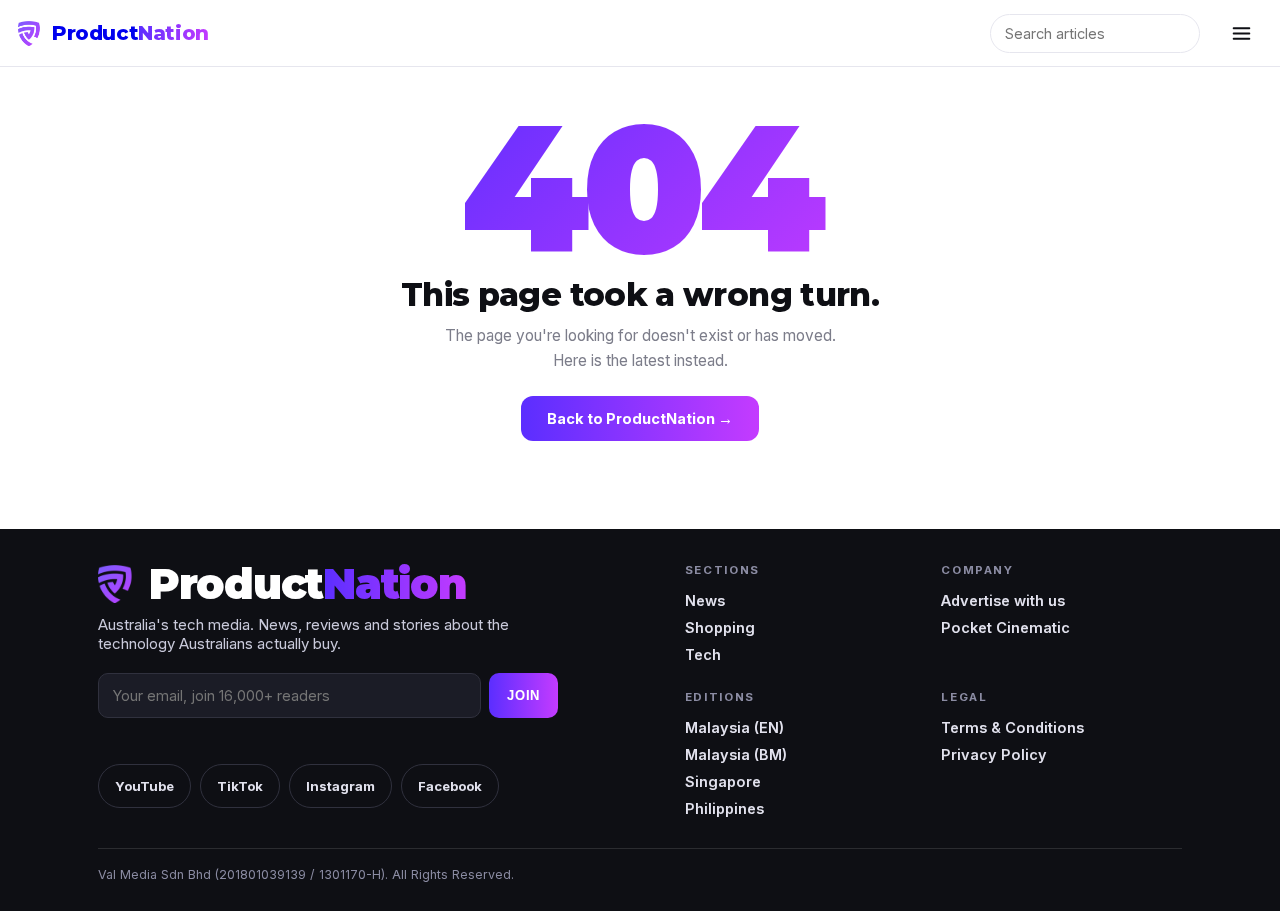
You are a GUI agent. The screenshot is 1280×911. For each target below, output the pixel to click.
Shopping (720, 627)
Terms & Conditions (1012, 727)
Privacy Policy (994, 754)
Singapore (723, 781)
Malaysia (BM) (736, 754)
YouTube (144, 786)
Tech (703, 654)
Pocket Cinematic (1005, 627)
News (705, 600)
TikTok (240, 786)
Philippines (724, 808)
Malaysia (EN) (734, 727)
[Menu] (1241, 33)
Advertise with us (1003, 600)
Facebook (450, 786)
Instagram (340, 786)
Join (523, 695)
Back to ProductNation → (640, 418)
